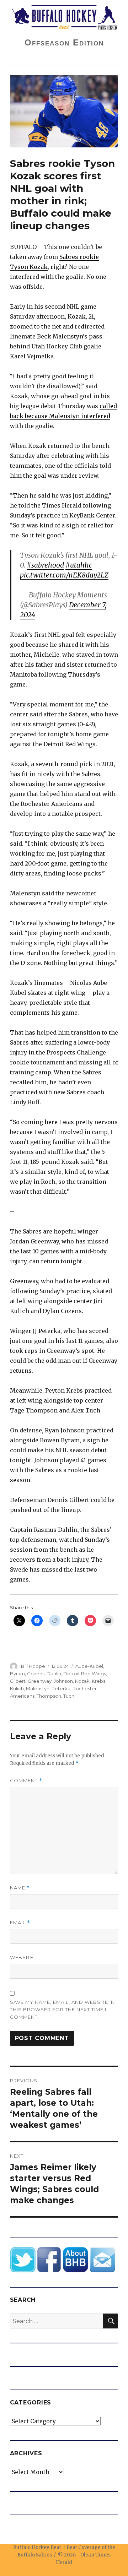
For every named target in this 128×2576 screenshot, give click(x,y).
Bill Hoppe (33, 1666)
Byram (17, 1674)
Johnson (63, 1681)
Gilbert (18, 1681)
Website (22, 1957)
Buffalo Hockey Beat (37, 2547)
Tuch (69, 1696)
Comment (26, 1781)
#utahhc (79, 565)
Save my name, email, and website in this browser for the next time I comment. (62, 2010)
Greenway (40, 1681)
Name (20, 1888)
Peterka (61, 1688)
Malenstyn (38, 1688)
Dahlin (54, 1674)
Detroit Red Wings (85, 1674)
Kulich (17, 1688)
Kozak (82, 1681)
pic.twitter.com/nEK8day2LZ (64, 575)
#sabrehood (45, 565)
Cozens (36, 1674)
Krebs (98, 1681)
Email (20, 1923)
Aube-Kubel (89, 1666)
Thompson (49, 1696)
